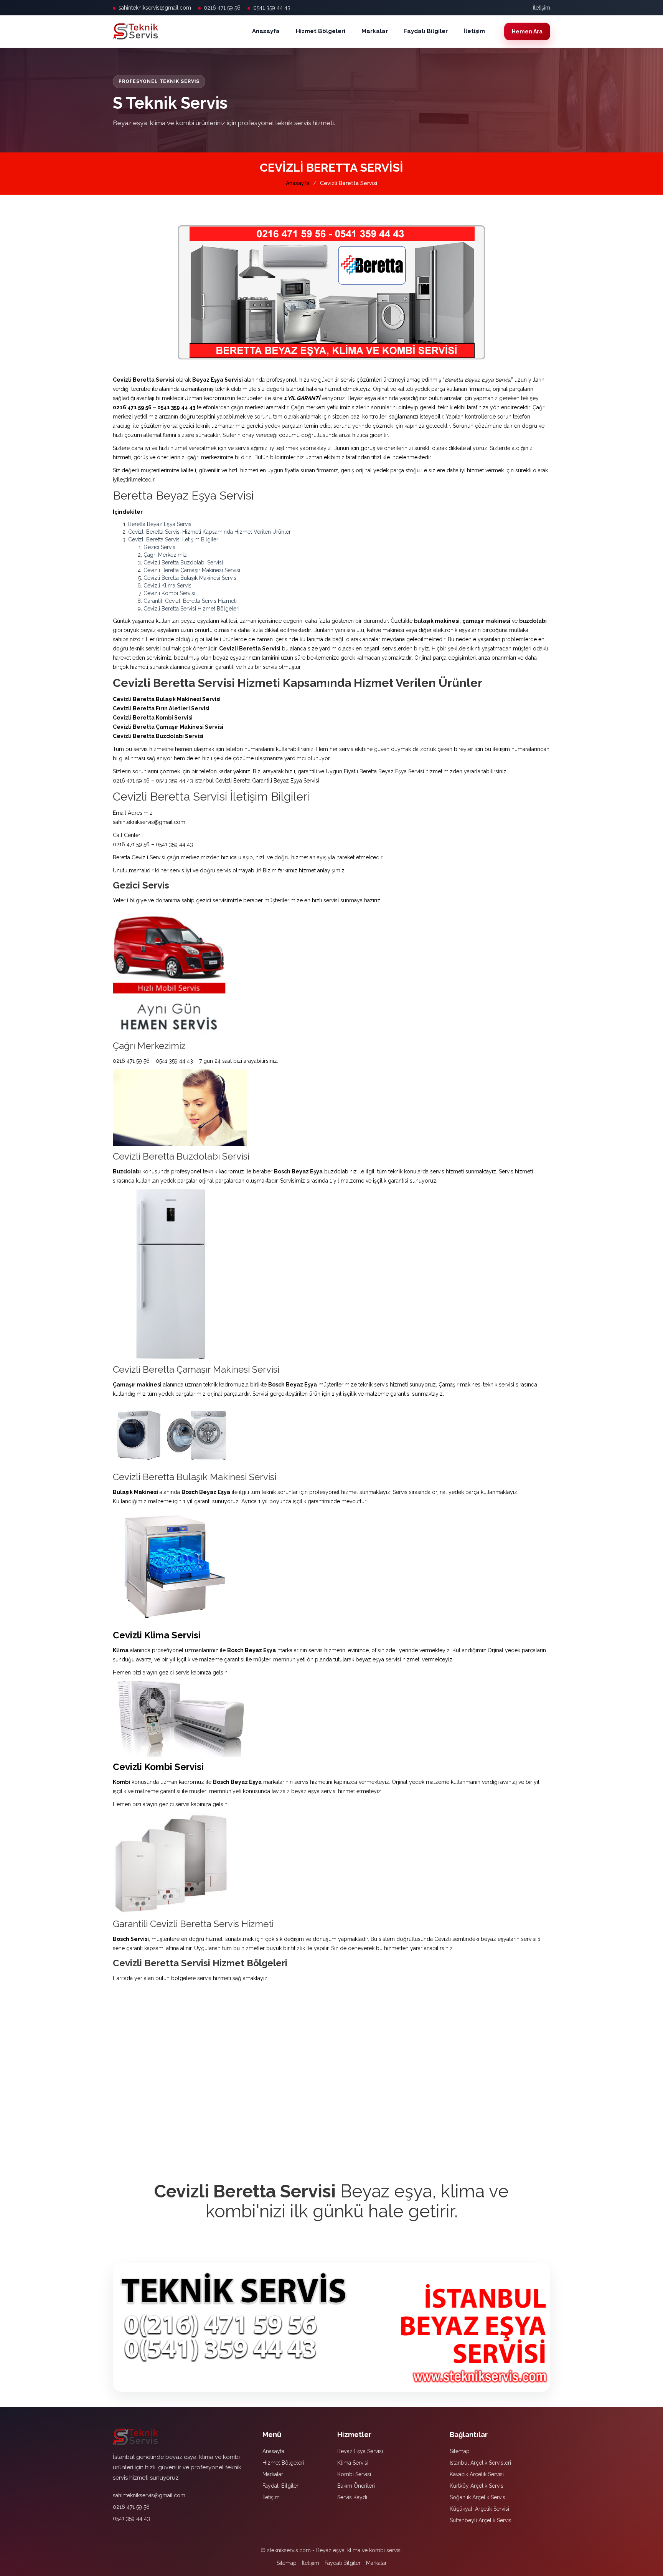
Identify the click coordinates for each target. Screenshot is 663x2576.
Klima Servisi (353, 2463)
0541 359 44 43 (272, 8)
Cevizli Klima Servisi (168, 586)
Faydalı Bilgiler (426, 31)
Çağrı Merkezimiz (165, 555)
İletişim (542, 8)
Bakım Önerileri (356, 2486)
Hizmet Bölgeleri (321, 31)
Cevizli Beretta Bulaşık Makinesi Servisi (190, 578)
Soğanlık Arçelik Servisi (478, 2497)
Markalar (375, 31)
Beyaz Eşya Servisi (360, 2451)
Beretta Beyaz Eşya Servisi (160, 524)
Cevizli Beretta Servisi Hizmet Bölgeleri (191, 609)
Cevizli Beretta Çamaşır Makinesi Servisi (192, 570)
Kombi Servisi (354, 2474)
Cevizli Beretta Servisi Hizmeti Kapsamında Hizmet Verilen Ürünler (209, 532)
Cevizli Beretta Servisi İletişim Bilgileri (174, 539)
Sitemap (460, 2451)
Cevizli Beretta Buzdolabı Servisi (183, 563)
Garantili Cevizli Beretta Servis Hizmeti (190, 601)
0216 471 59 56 (222, 8)
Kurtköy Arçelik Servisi (477, 2486)
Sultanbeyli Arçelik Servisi (481, 2520)
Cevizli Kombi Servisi (169, 593)
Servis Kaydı (352, 2497)
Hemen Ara (527, 31)
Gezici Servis (159, 547)
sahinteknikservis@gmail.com (155, 8)
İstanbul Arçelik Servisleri (480, 2463)
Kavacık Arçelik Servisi (477, 2474)
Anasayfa (266, 31)
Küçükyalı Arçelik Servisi (479, 2509)
